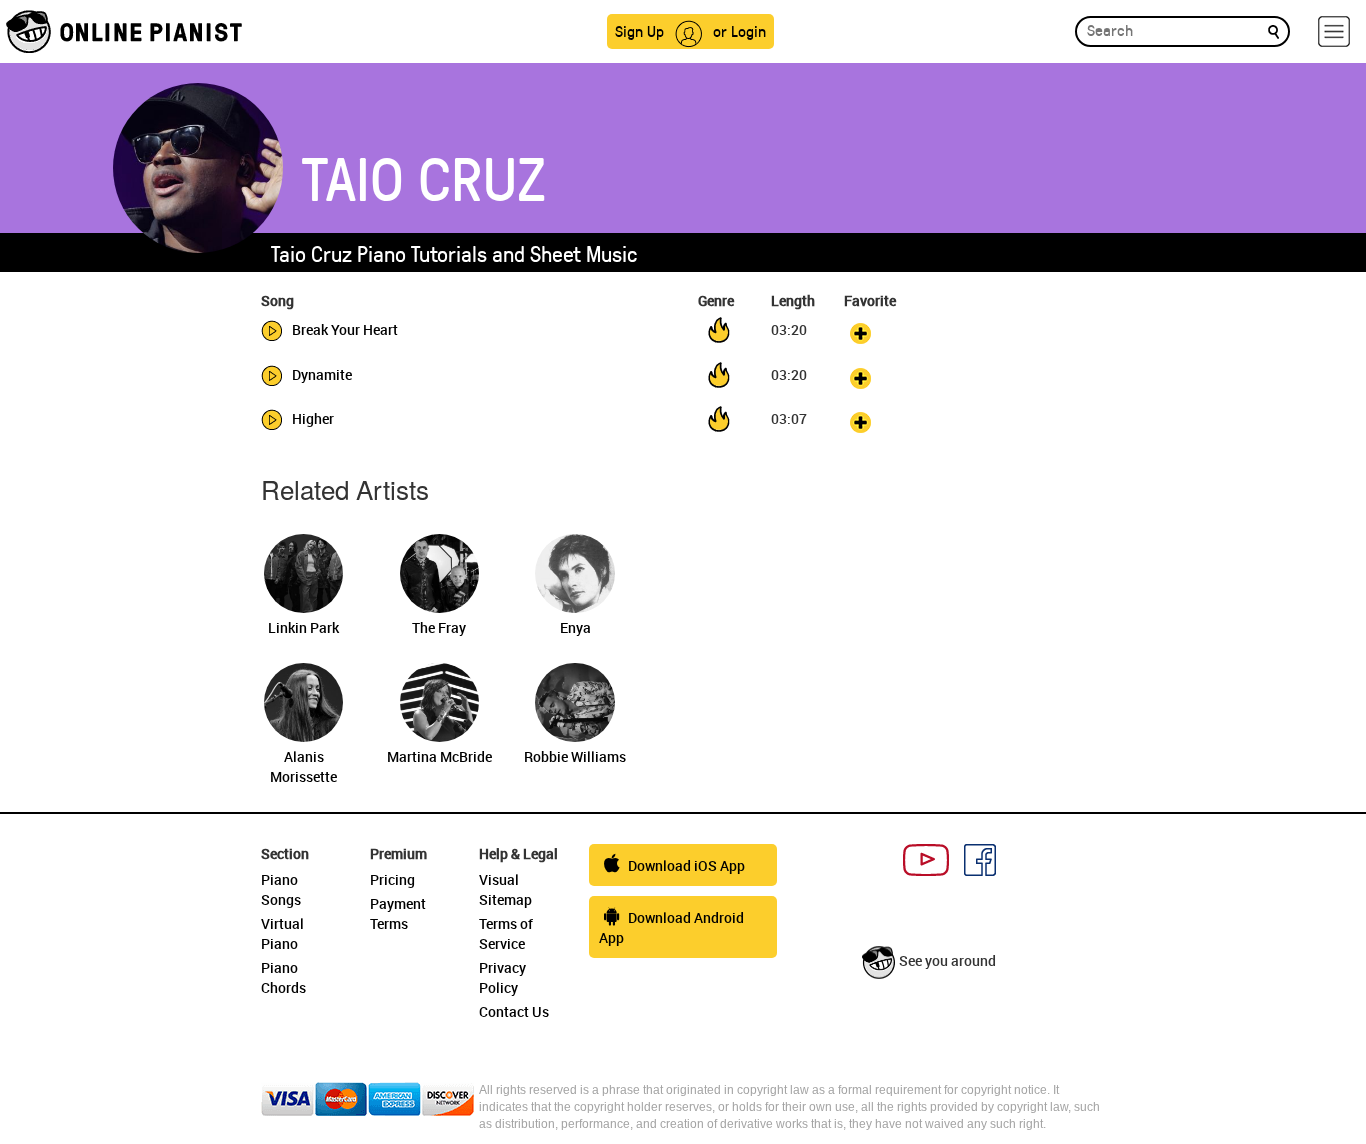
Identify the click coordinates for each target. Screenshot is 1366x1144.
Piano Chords (283, 977)
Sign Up (639, 30)
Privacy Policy (502, 977)
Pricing (392, 879)
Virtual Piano (282, 933)
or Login (739, 30)
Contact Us (514, 1011)
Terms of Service (506, 933)
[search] (1273, 30)
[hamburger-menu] (1334, 31)
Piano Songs (281, 889)
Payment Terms (398, 913)
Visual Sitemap (505, 889)
